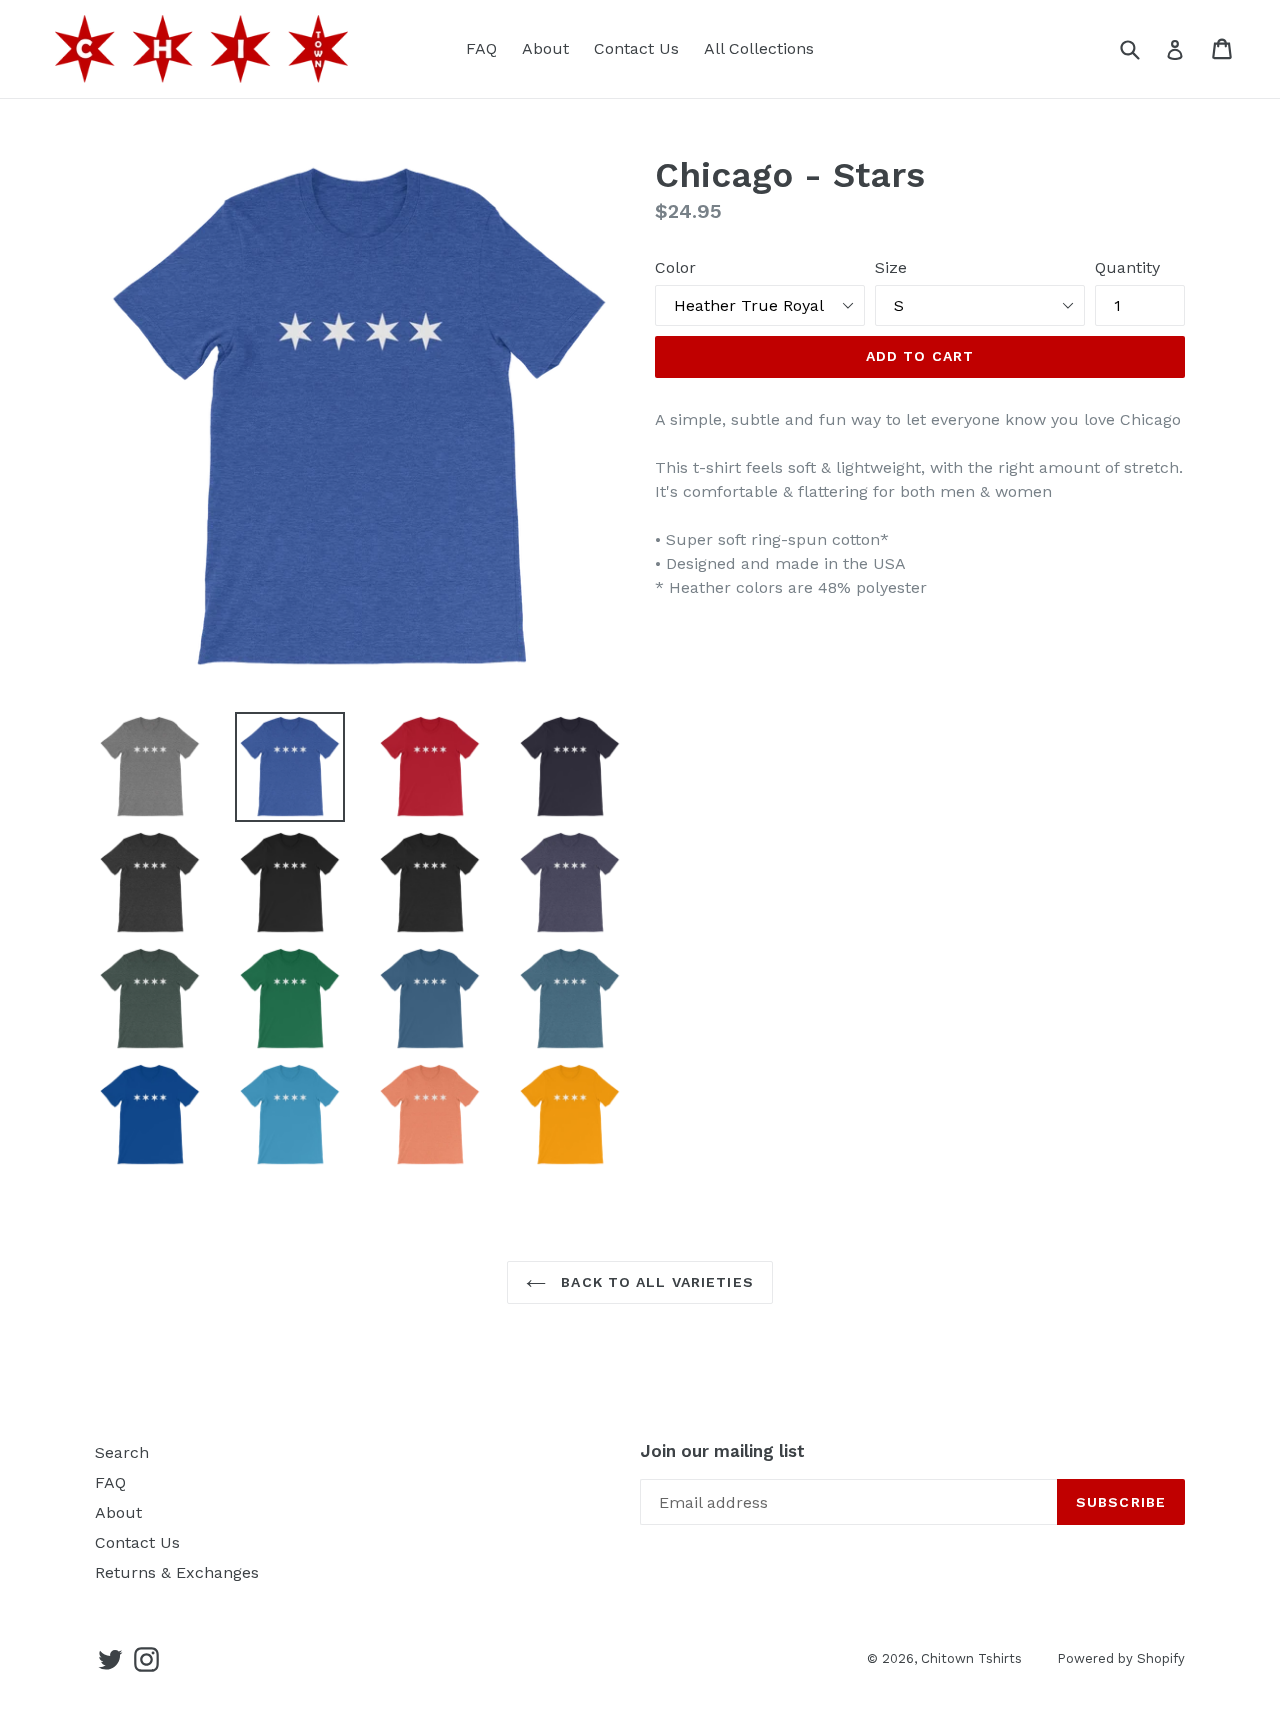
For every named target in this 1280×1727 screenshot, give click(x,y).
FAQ (481, 48)
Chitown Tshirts (971, 1658)
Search (122, 1452)
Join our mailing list (722, 1451)
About (545, 48)
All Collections (759, 48)
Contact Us (636, 48)
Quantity (1127, 267)
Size (891, 267)
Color (675, 267)
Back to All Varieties (655, 1282)
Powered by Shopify (1121, 1658)
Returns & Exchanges (177, 1572)
